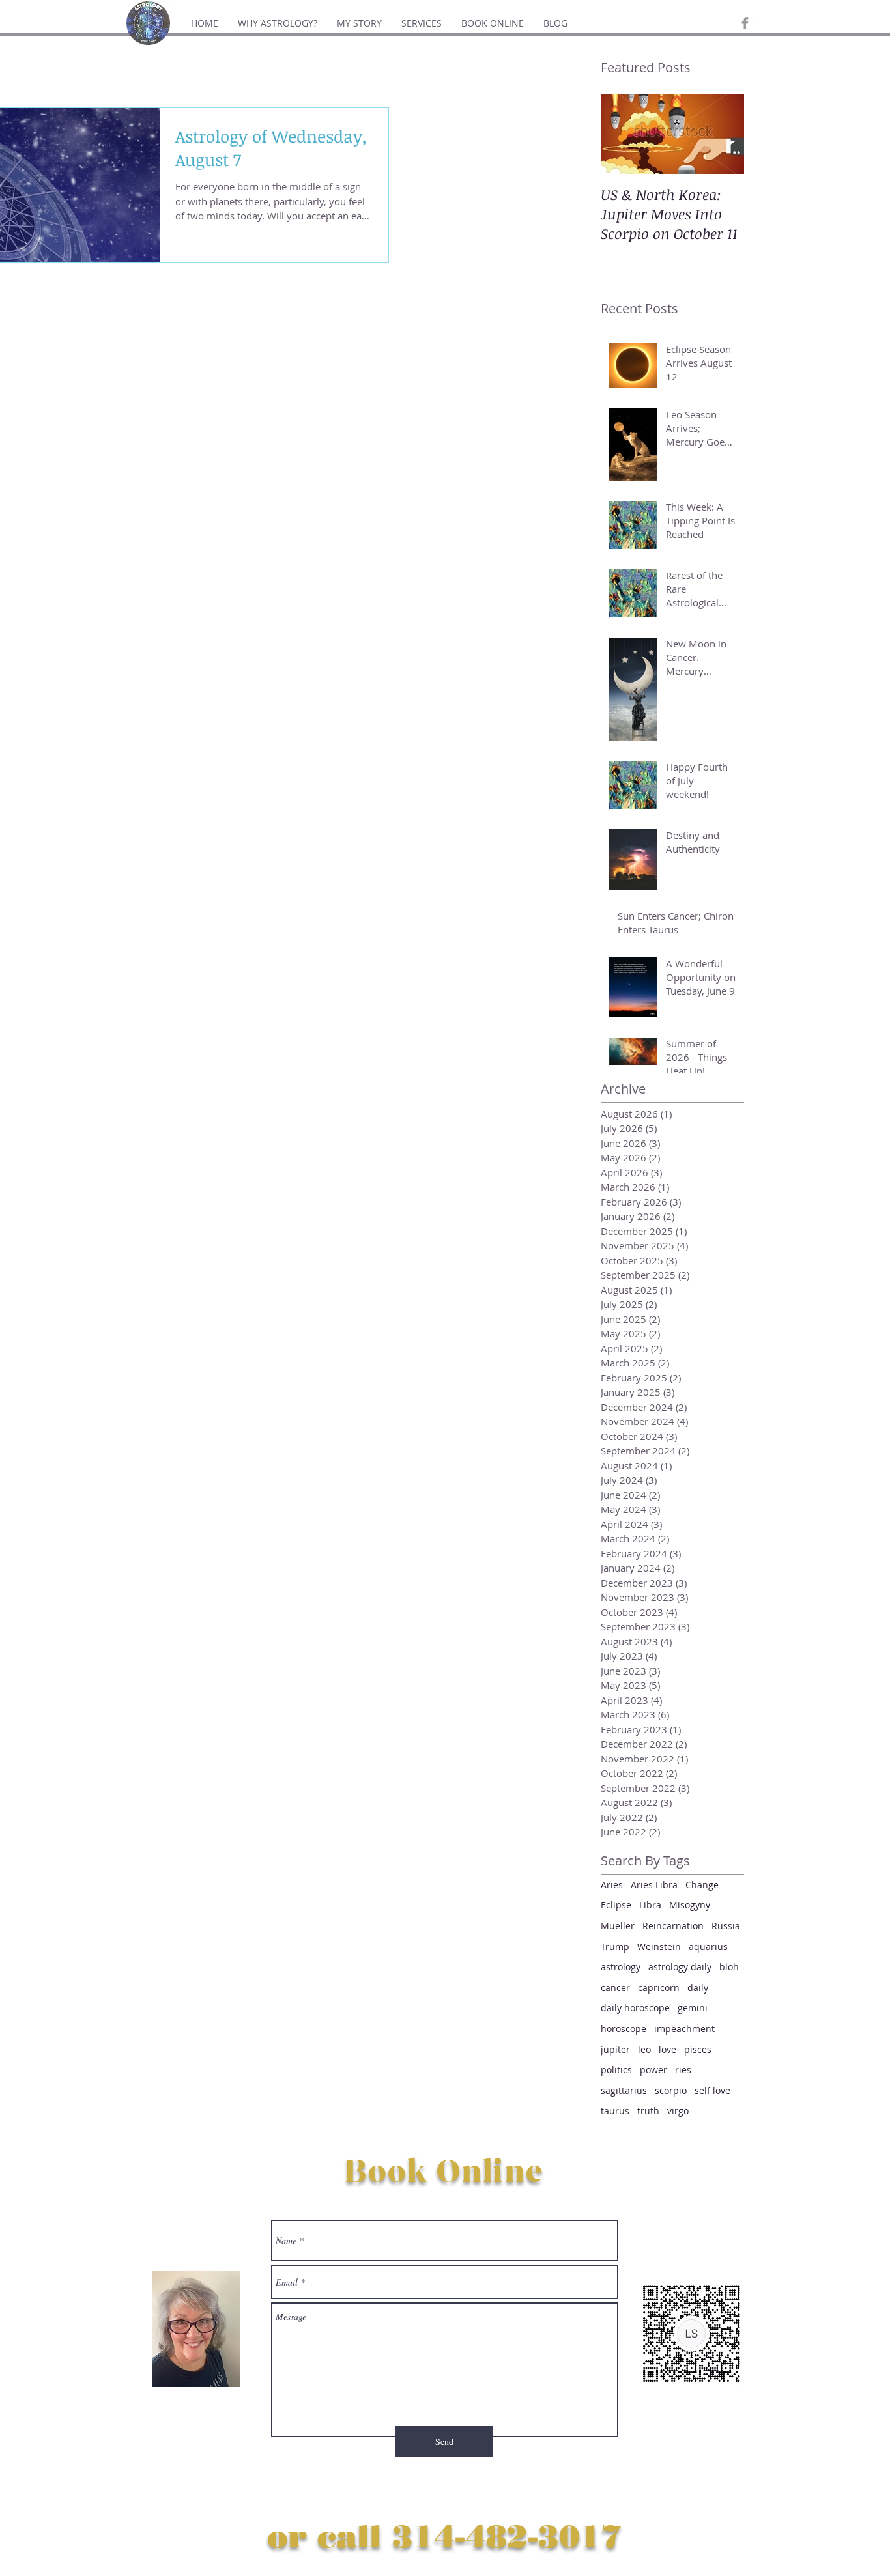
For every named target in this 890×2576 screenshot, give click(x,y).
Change (702, 1885)
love (667, 2049)
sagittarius (624, 2090)
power (653, 2070)
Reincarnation (673, 1926)
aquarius (708, 1946)
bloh (729, 1967)
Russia (726, 1926)
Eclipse (616, 1905)
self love (712, 2090)
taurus (615, 2111)
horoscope (624, 2029)
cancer (615, 1988)
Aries (612, 1885)
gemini (693, 2008)
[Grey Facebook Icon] (745, 23)
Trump (615, 1946)
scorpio (671, 2090)
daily (698, 1988)
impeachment (684, 2029)
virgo (678, 2111)
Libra (650, 1905)
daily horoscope (635, 2008)
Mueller (618, 1926)
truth (648, 2111)
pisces (698, 2049)
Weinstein (659, 1946)
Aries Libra (654, 1885)
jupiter (615, 2049)
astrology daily (680, 1967)
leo (644, 2049)
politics (616, 2070)
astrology (621, 1967)
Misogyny (690, 1905)
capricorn (659, 1988)
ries (683, 2070)
